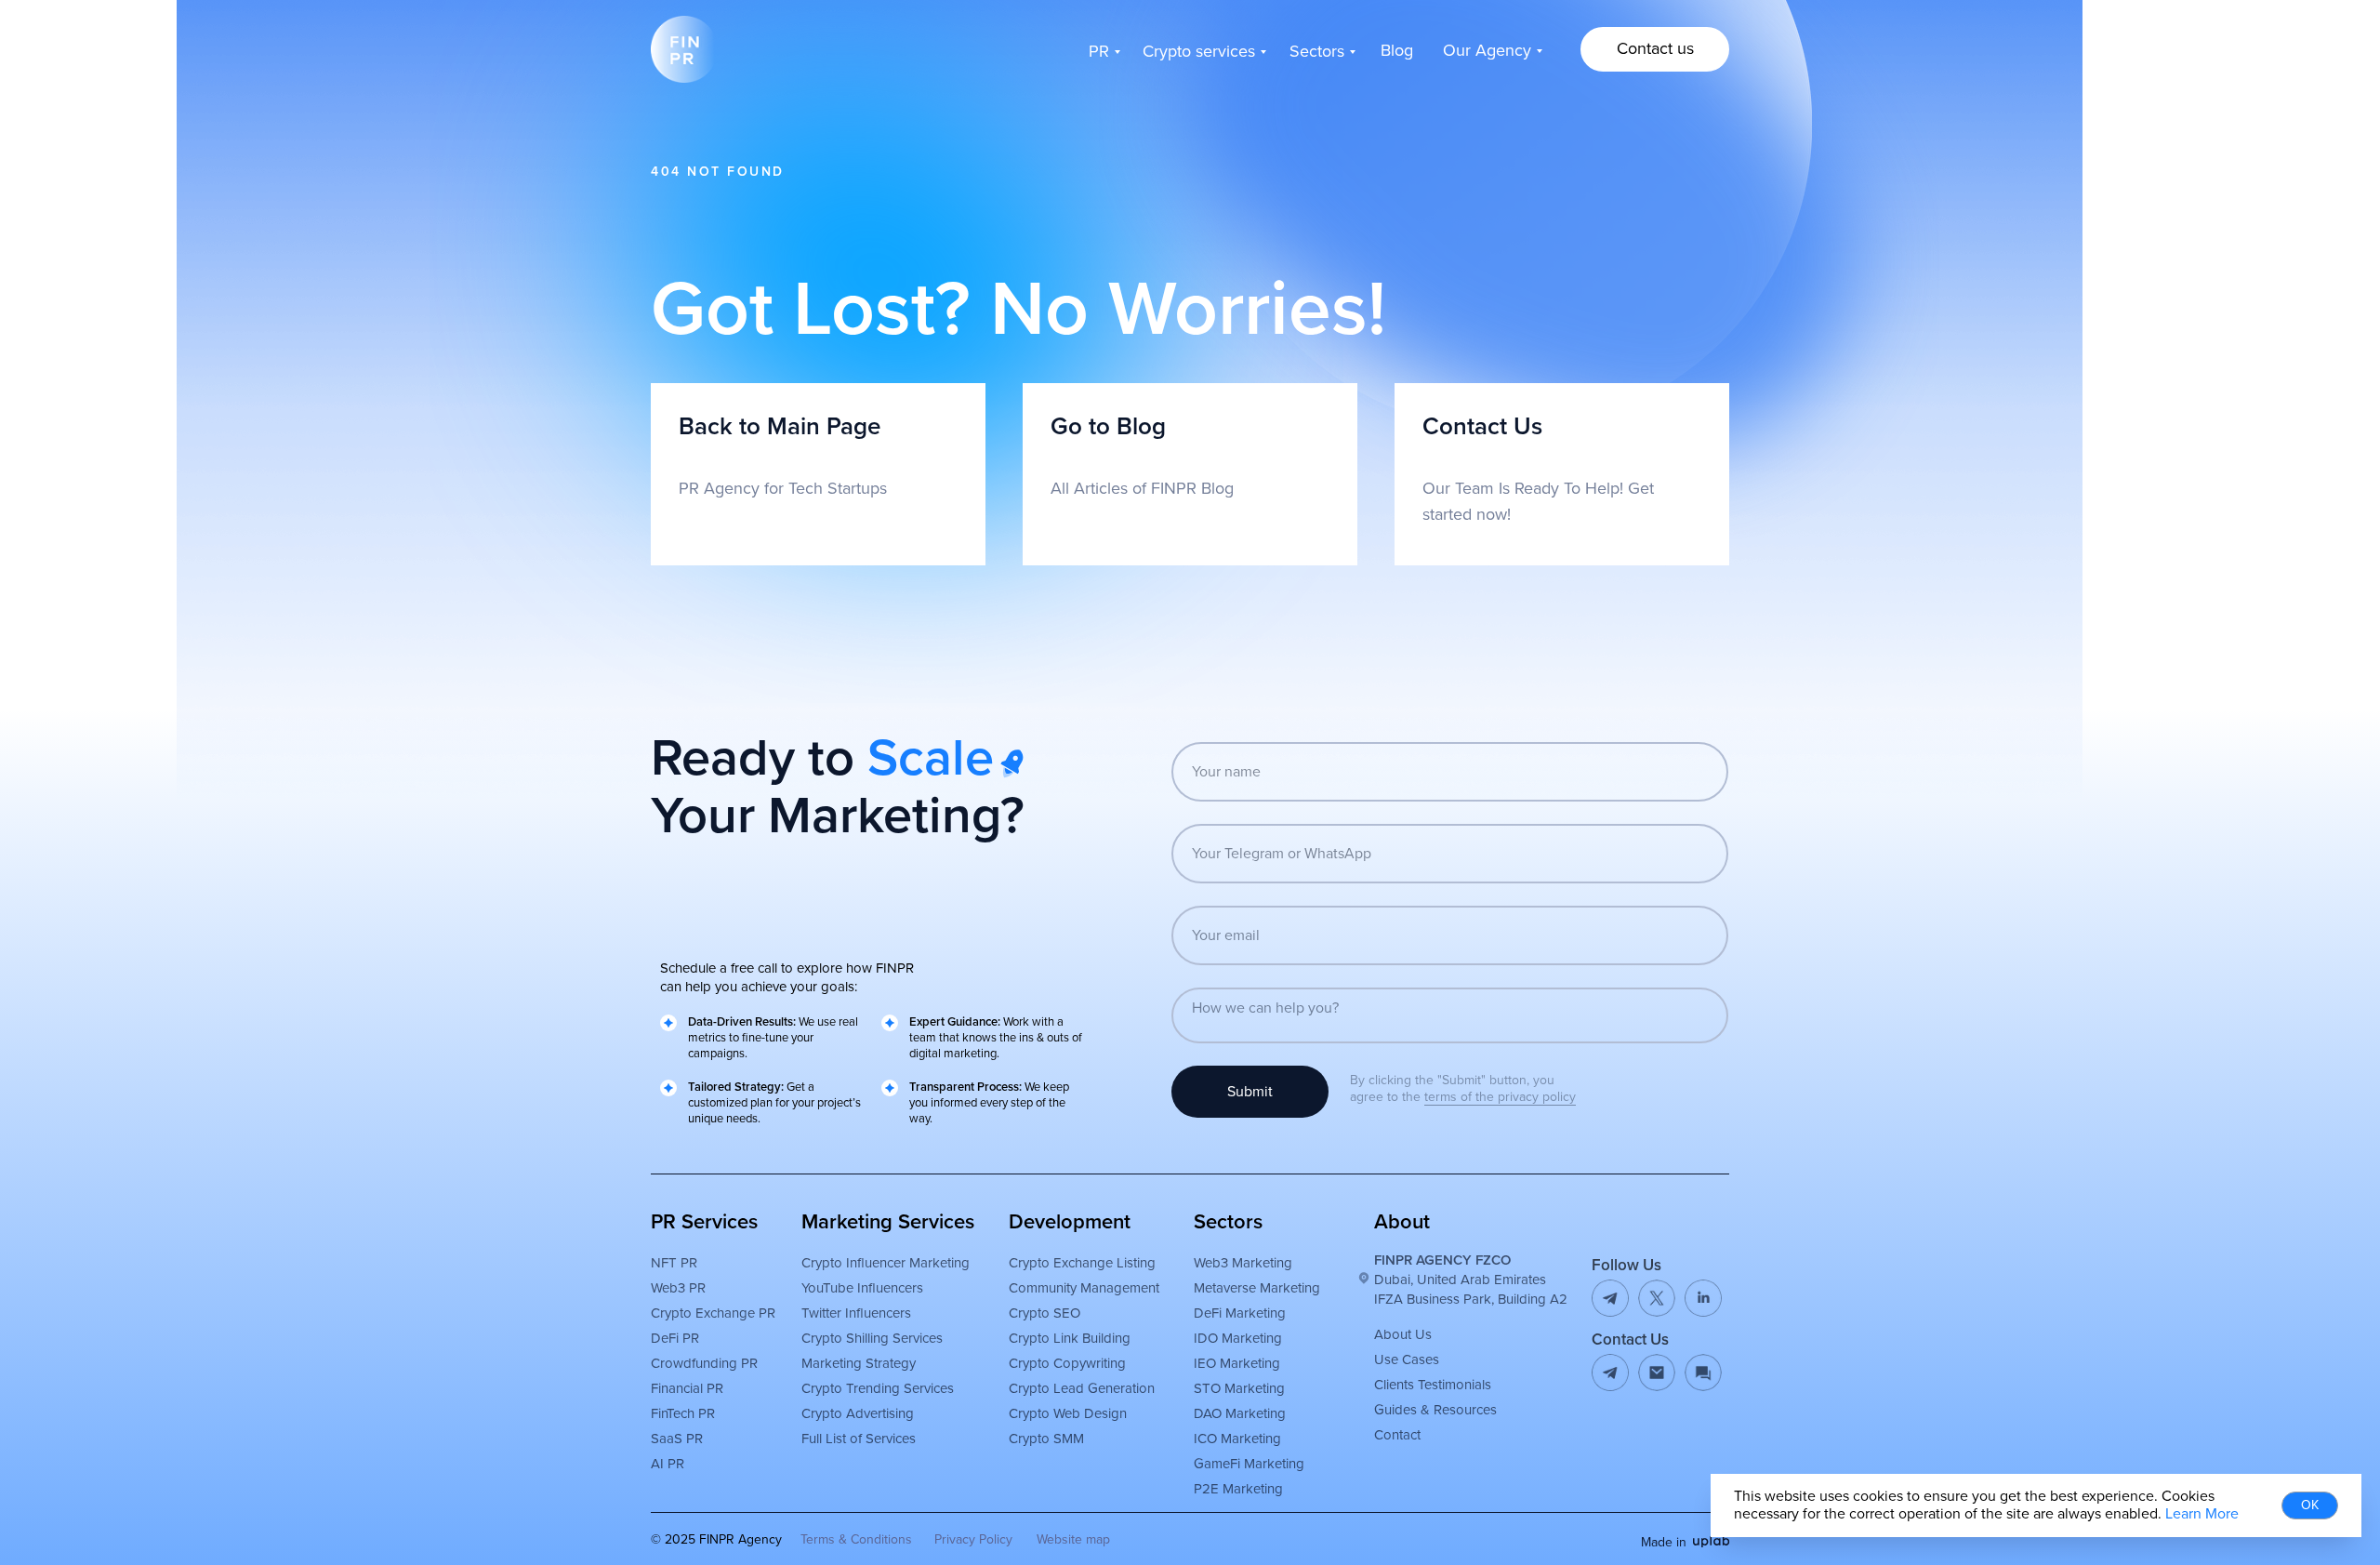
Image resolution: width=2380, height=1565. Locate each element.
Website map (1073, 1539)
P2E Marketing (1238, 1489)
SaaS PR (677, 1439)
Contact (1397, 1435)
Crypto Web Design (1068, 1413)
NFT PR (674, 1263)
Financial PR (687, 1388)
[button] (1655, 49)
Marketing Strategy (859, 1363)
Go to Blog (1108, 427)
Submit (1250, 1092)
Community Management (1084, 1288)
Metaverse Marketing (1257, 1288)
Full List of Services (859, 1439)
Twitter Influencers (856, 1313)
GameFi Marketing (1249, 1464)
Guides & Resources (1435, 1410)
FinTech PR (683, 1413)
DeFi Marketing (1240, 1313)
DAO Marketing (1240, 1413)
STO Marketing (1239, 1388)
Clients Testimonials (1433, 1385)
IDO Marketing (1238, 1338)
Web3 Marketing (1243, 1263)
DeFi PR (675, 1338)
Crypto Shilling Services (872, 1338)
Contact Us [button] (1482, 427)
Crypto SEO (1045, 1313)
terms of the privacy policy (1500, 1097)
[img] (1657, 1373)
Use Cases (1407, 1359)
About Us (1403, 1334)
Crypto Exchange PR (713, 1313)
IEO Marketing (1237, 1363)
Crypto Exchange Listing (1082, 1263)
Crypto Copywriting (1067, 1363)
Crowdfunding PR (704, 1363)
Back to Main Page (780, 427)
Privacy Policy (973, 1539)
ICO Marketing (1237, 1439)
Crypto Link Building (1070, 1338)
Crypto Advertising (858, 1413)
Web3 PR (678, 1288)
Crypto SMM (1046, 1439)
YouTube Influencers (862, 1288)
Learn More (2202, 1514)
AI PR (668, 1464)
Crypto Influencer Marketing (886, 1263)
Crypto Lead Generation (1082, 1388)
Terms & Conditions (856, 1539)
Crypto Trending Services (878, 1388)
